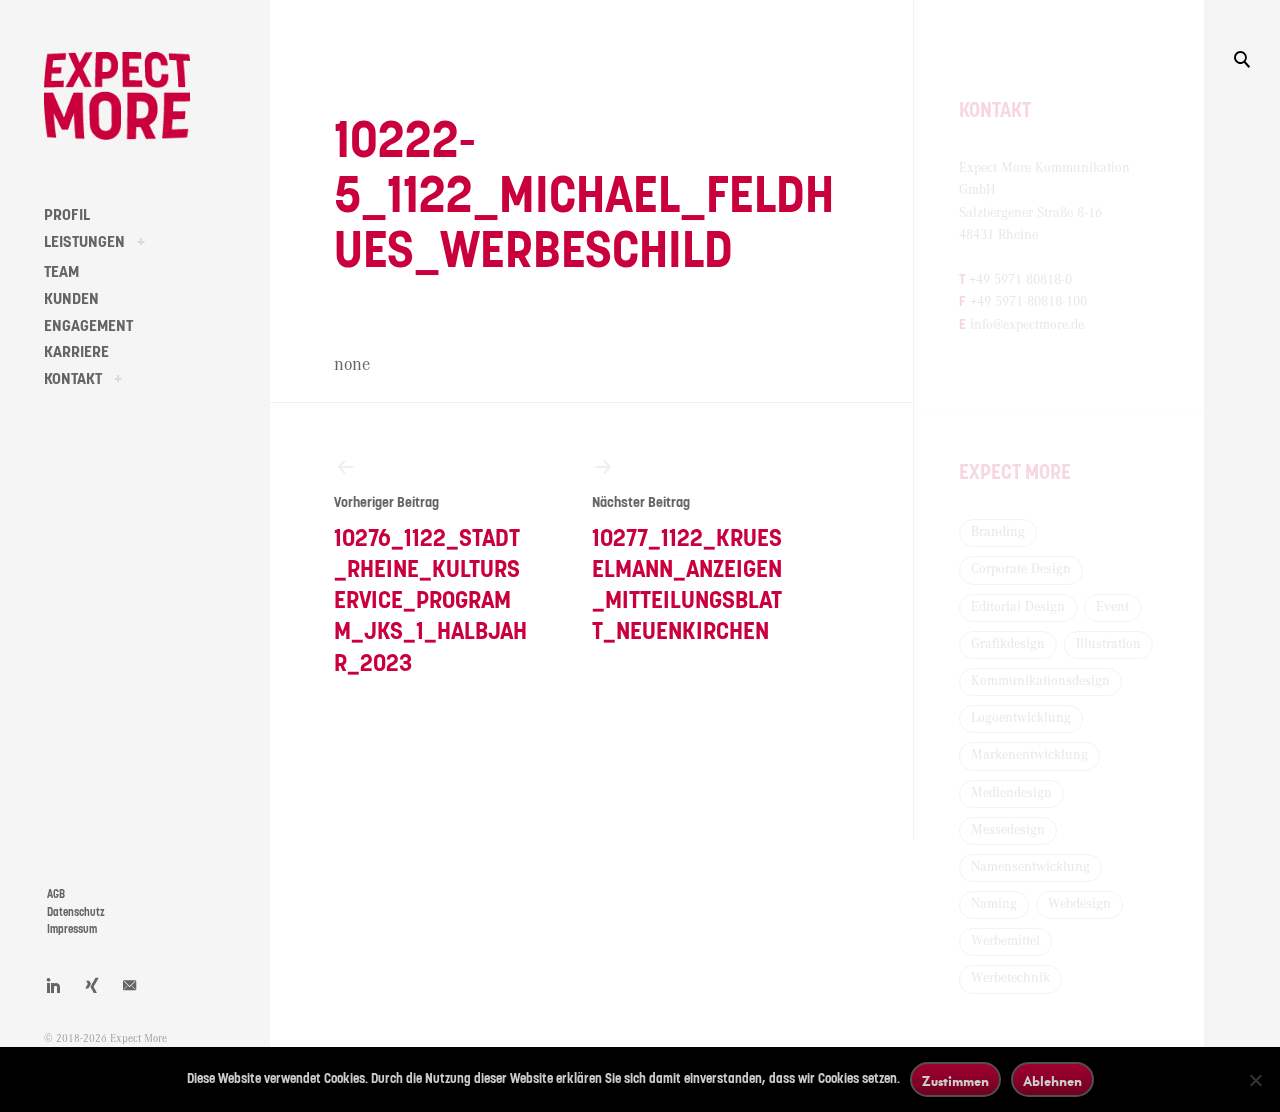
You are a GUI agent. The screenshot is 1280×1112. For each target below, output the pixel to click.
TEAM (61, 272)
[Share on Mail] (130, 985)
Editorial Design (1018, 607)
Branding (998, 532)
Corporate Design (1021, 569)
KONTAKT (73, 379)
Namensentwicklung (1030, 867)
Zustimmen (955, 1080)
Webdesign (1079, 904)
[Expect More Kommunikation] (117, 96)
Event (1112, 607)
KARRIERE (76, 352)
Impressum (72, 929)
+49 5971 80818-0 (1020, 280)
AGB (56, 894)
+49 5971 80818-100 (1028, 302)
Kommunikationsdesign (1040, 681)
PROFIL (67, 215)
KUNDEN (71, 299)
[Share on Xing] (92, 985)
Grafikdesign (1008, 644)
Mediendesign (1011, 793)
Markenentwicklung (1029, 755)
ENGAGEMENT (88, 326)
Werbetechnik (1010, 978)
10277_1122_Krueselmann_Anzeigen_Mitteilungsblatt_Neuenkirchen (687, 570)
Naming (994, 904)
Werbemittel (1005, 941)
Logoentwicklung (1021, 718)
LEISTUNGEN (84, 242)
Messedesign (1008, 830)
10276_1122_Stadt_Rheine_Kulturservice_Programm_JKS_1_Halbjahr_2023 (430, 586)
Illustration (1108, 644)
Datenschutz (76, 912)
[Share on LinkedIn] (54, 985)
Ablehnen (1052, 1080)
